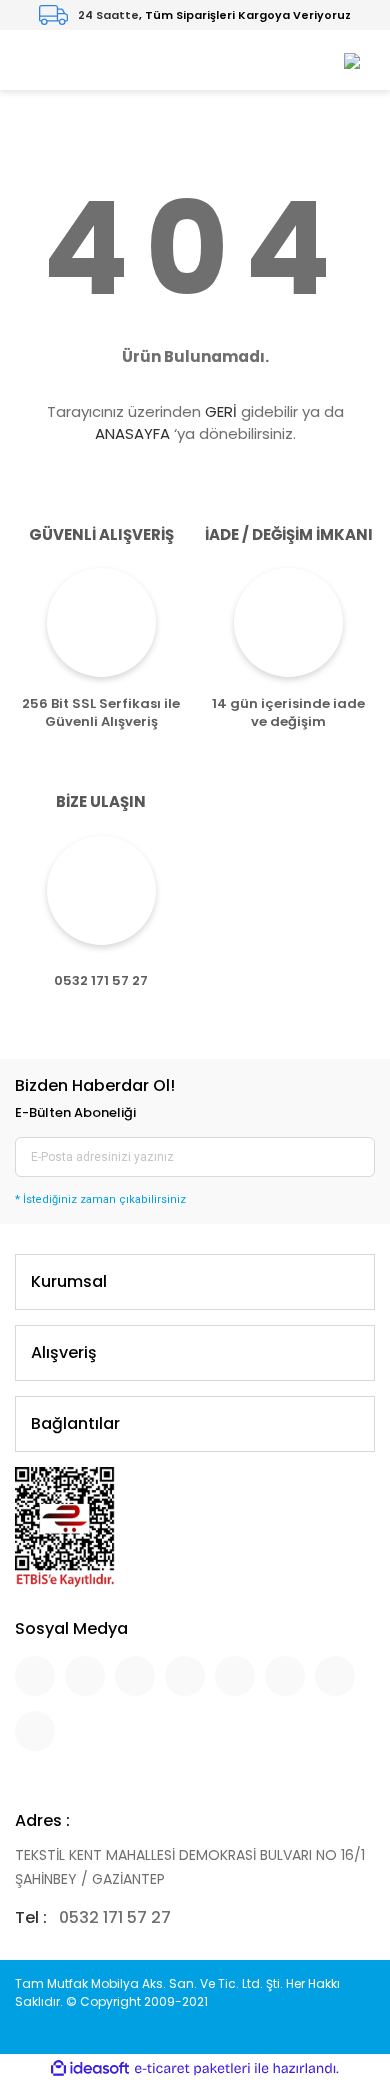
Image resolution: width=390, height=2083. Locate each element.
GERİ (221, 411)
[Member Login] (352, 59)
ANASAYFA (132, 433)
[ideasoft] (90, 2068)
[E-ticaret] (192, 2069)
